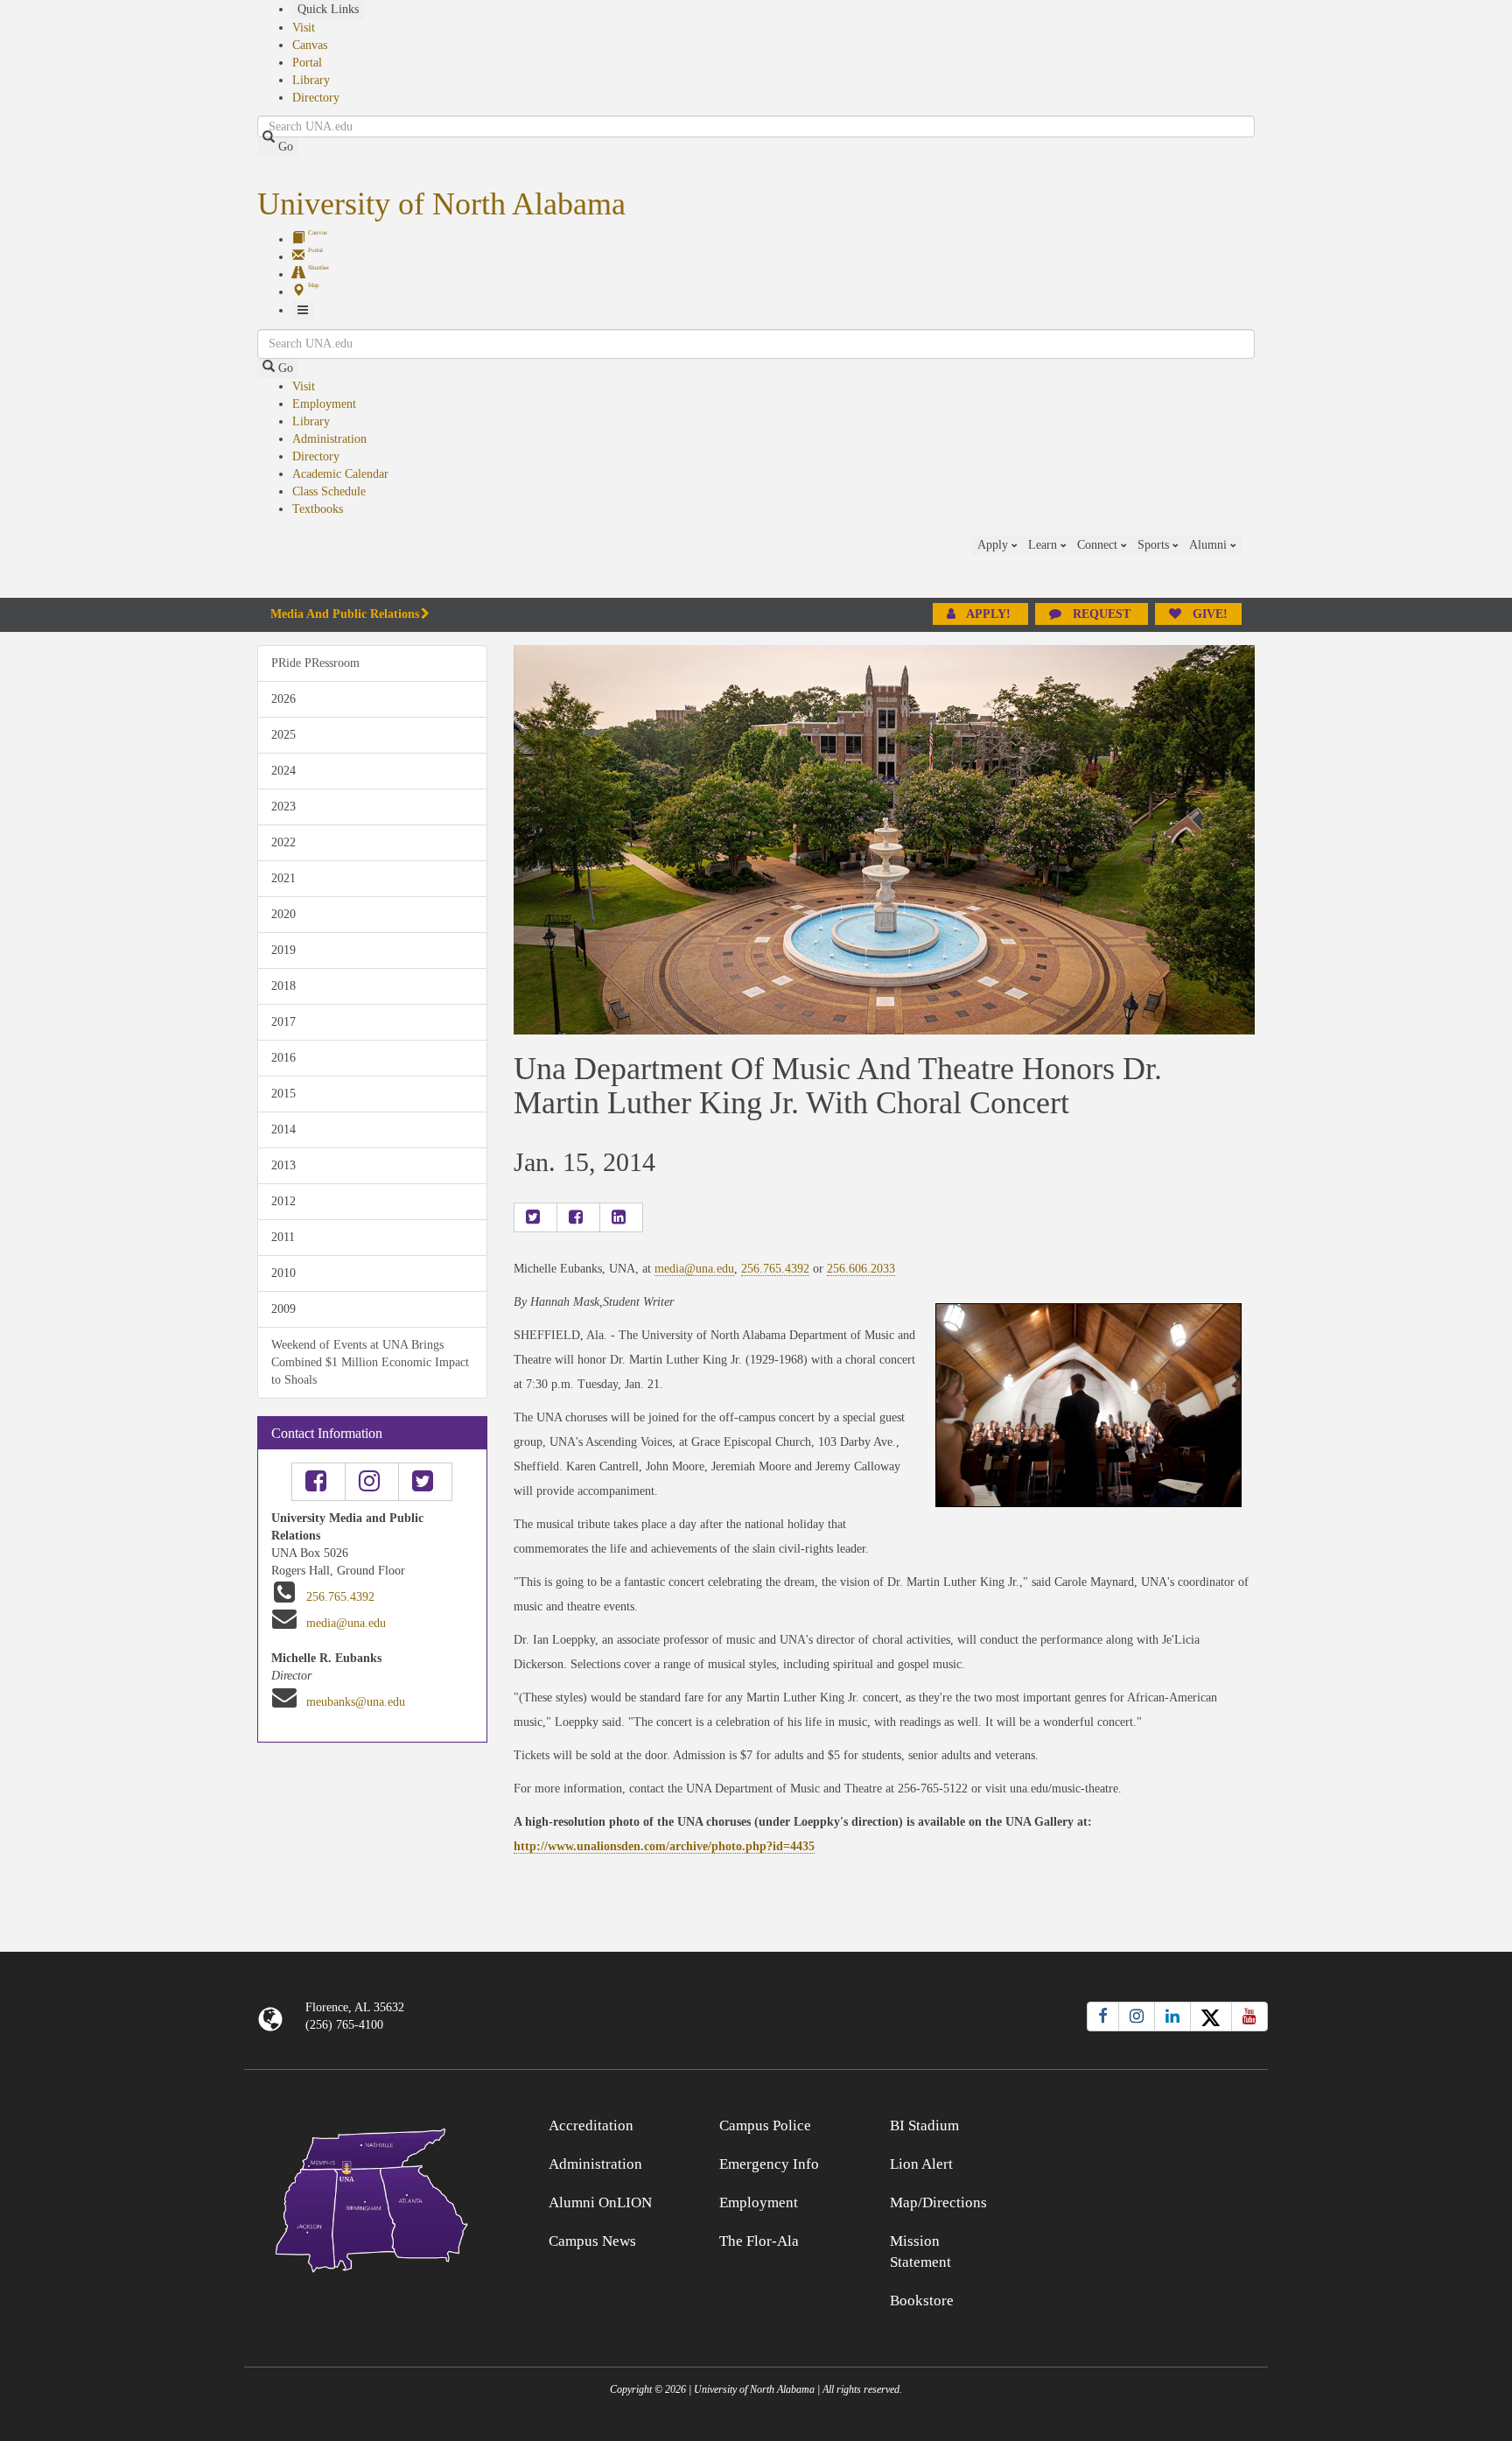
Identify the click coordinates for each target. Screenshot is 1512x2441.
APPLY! (989, 614)
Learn (1044, 545)
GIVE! (1208, 614)
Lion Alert (921, 2164)
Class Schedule (329, 491)
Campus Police (765, 2125)
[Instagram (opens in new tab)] (1137, 2017)
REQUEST (1102, 614)
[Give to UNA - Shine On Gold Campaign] (1141, 2123)
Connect (1099, 545)
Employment (324, 404)
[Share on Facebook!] (578, 1217)
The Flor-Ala (759, 2241)
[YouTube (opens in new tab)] (1249, 2017)
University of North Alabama (441, 204)
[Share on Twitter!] (535, 1217)
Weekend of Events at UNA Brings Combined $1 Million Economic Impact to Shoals (370, 1362)
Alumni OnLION (600, 2203)
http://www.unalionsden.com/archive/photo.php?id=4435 (664, 1846)
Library (311, 80)
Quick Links (328, 9)
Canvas (310, 45)
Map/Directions (938, 2203)
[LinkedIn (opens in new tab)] (1172, 2017)
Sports (1155, 545)
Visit (304, 28)
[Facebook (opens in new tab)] (1103, 2017)
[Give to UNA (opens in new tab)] (1255, 566)
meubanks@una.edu (356, 1702)
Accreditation (591, 2125)
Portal (307, 63)
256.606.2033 (861, 1269)
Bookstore (922, 2301)
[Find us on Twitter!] (425, 1482)
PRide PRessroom (315, 663)
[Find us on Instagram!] (372, 1482)
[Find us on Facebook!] (318, 1482)
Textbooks (318, 509)
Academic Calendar (340, 474)
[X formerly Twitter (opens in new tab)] (1211, 2017)
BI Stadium (924, 2125)
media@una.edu (346, 1623)
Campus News (592, 2241)
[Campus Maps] (372, 2197)
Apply (994, 545)
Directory (316, 98)
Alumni (1210, 545)
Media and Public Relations (345, 614)
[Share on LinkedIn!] (621, 1217)
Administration (329, 439)
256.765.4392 (340, 1597)
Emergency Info (769, 2164)
